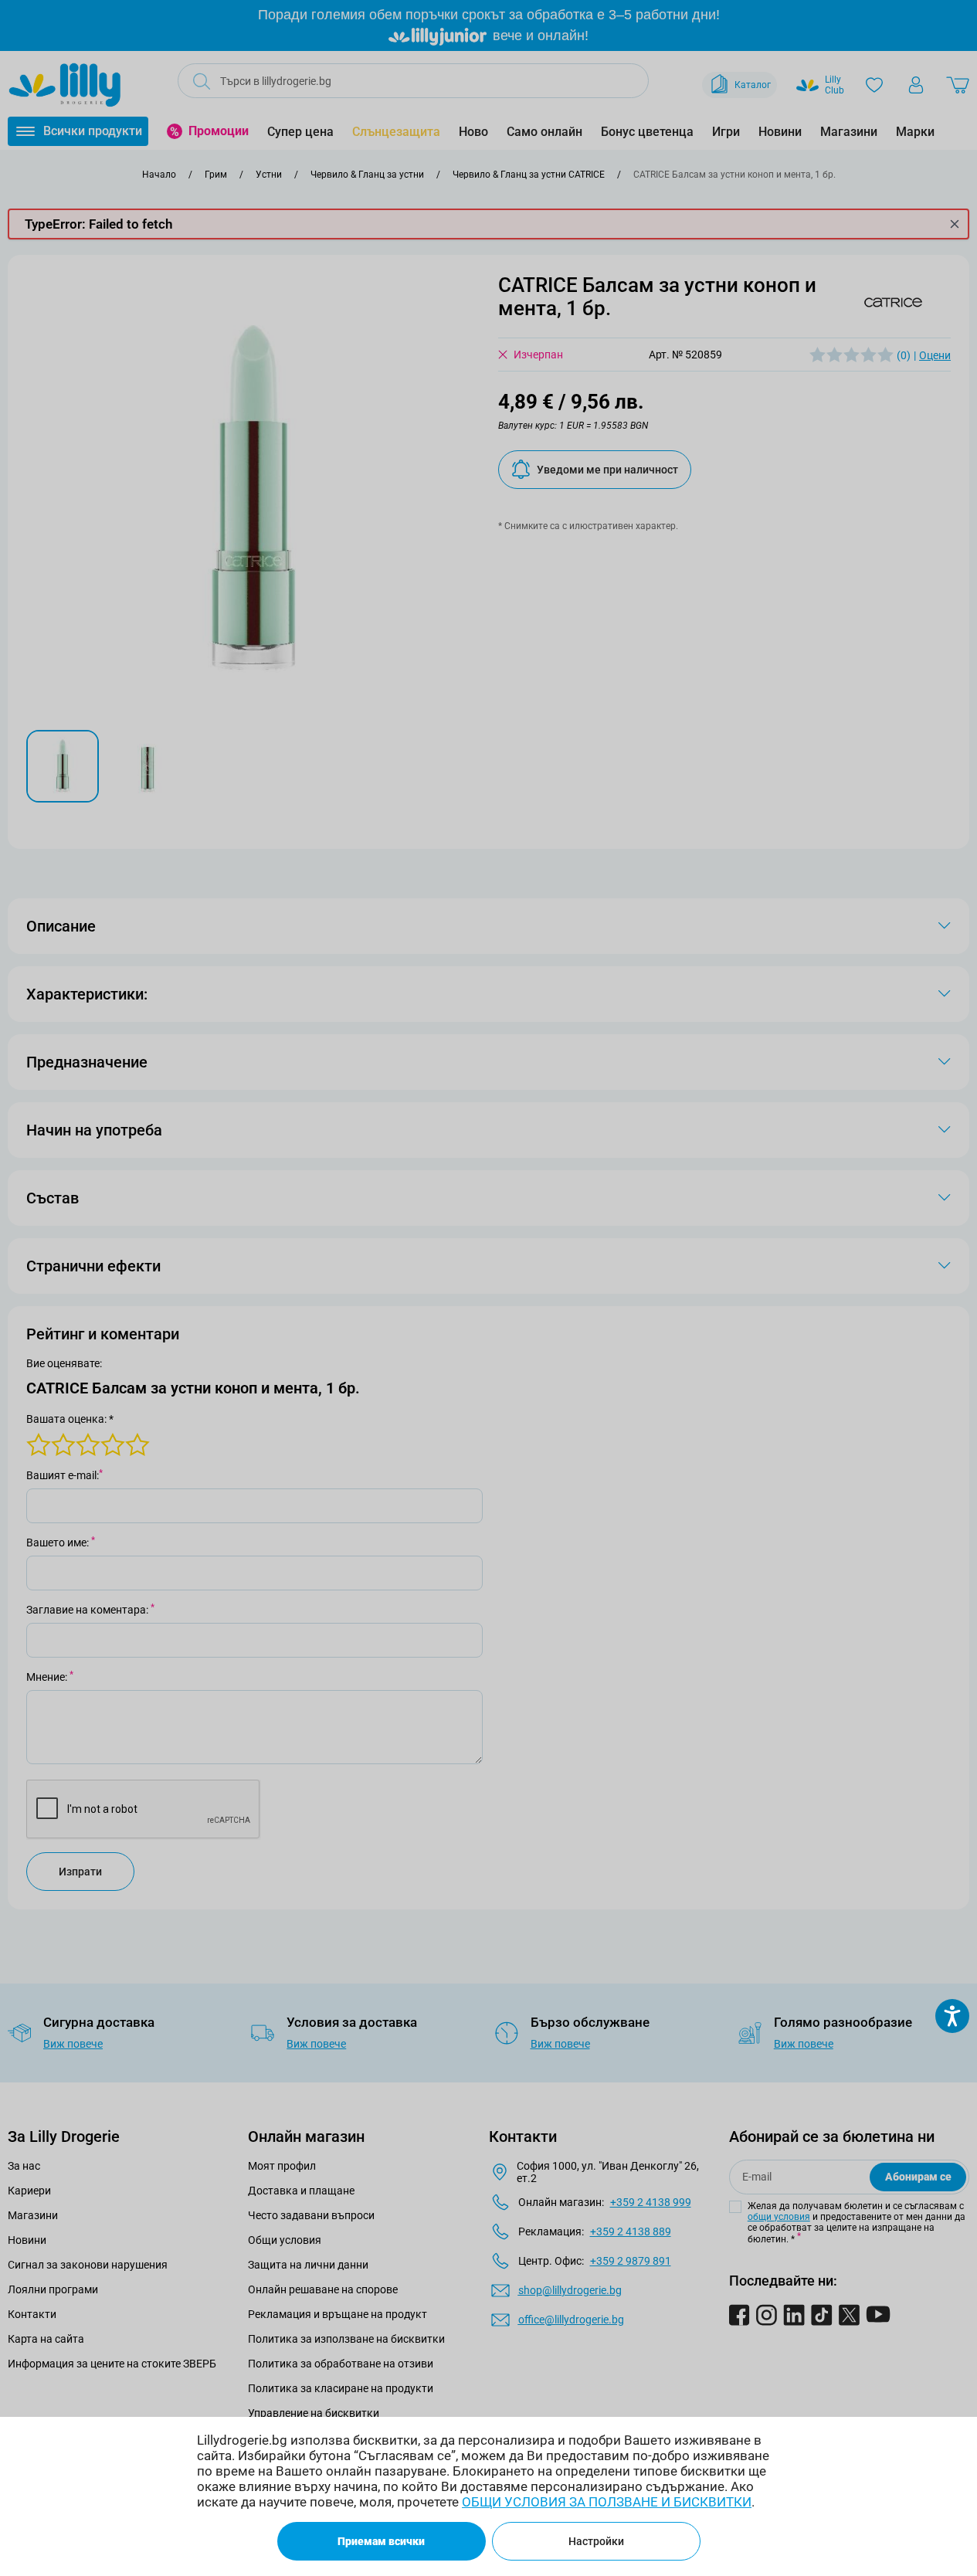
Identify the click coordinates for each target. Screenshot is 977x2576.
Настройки (596, 2541)
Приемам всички (381, 2541)
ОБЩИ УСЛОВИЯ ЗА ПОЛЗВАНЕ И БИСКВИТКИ (607, 2502)
